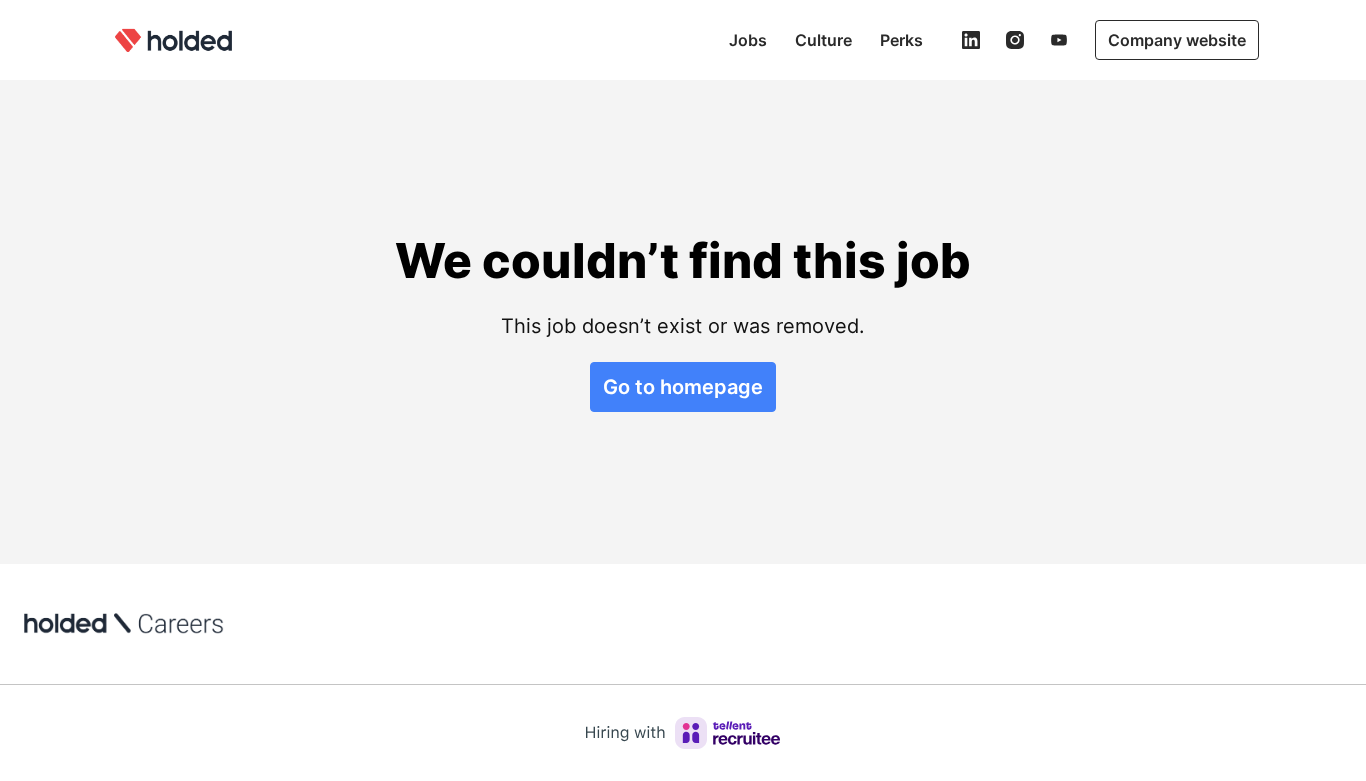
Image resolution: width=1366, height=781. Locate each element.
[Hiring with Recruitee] (683, 733)
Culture (823, 40)
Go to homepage (683, 387)
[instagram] (1015, 40)
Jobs (748, 40)
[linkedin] (971, 40)
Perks (901, 40)
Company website (1177, 40)
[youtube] (1059, 40)
